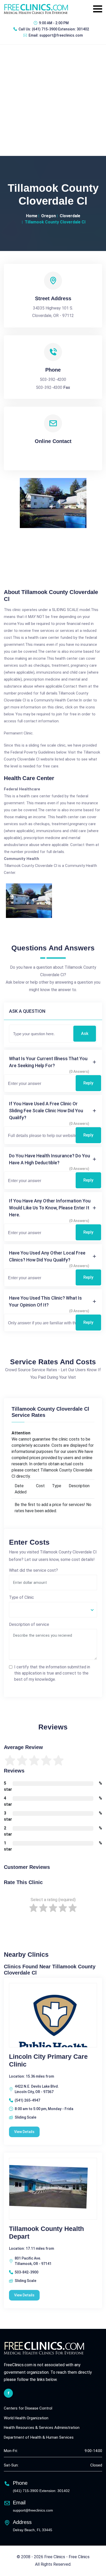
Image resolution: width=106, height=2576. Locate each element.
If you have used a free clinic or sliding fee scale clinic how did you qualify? (46, 1111)
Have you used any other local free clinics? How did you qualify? (47, 1256)
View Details (24, 2132)
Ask (85, 1034)
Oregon (48, 216)
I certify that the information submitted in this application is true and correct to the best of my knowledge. (52, 1673)
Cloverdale (70, 216)
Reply (88, 1083)
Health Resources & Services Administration (42, 2428)
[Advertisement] (53, 100)
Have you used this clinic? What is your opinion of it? (45, 1301)
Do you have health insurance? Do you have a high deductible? (50, 1159)
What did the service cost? (33, 1570)
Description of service (29, 1624)
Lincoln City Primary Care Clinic (48, 2060)
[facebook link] (8, 2393)
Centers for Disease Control (28, 2408)
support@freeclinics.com (61, 35)
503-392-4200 (53, 379)
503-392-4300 (49, 387)
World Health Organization (26, 2418)
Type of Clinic (21, 1597)
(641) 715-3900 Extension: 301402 (60, 29)
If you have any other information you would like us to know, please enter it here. (50, 1208)
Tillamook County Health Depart (46, 2232)
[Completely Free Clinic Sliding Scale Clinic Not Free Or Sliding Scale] (53, 1610)
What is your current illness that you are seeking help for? (48, 1062)
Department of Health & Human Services (39, 2437)
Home (32, 216)
